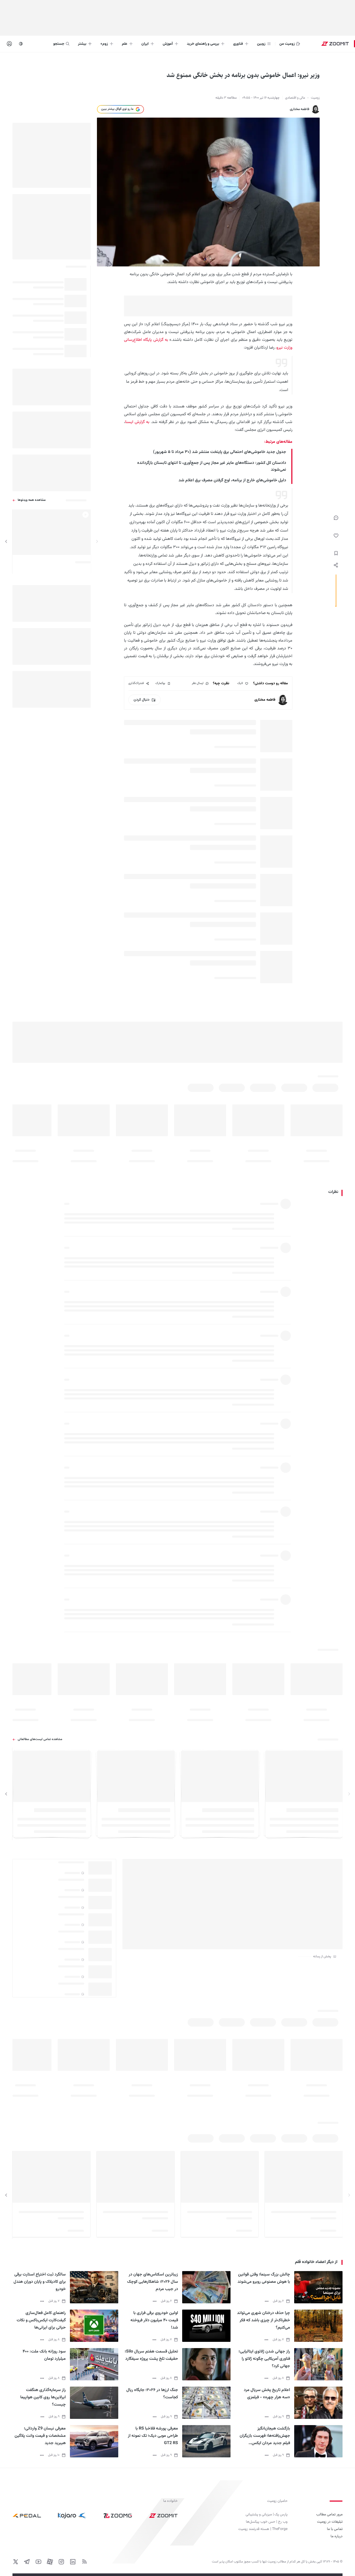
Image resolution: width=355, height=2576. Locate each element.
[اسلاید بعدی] (6, 542)
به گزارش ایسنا (137, 422)
